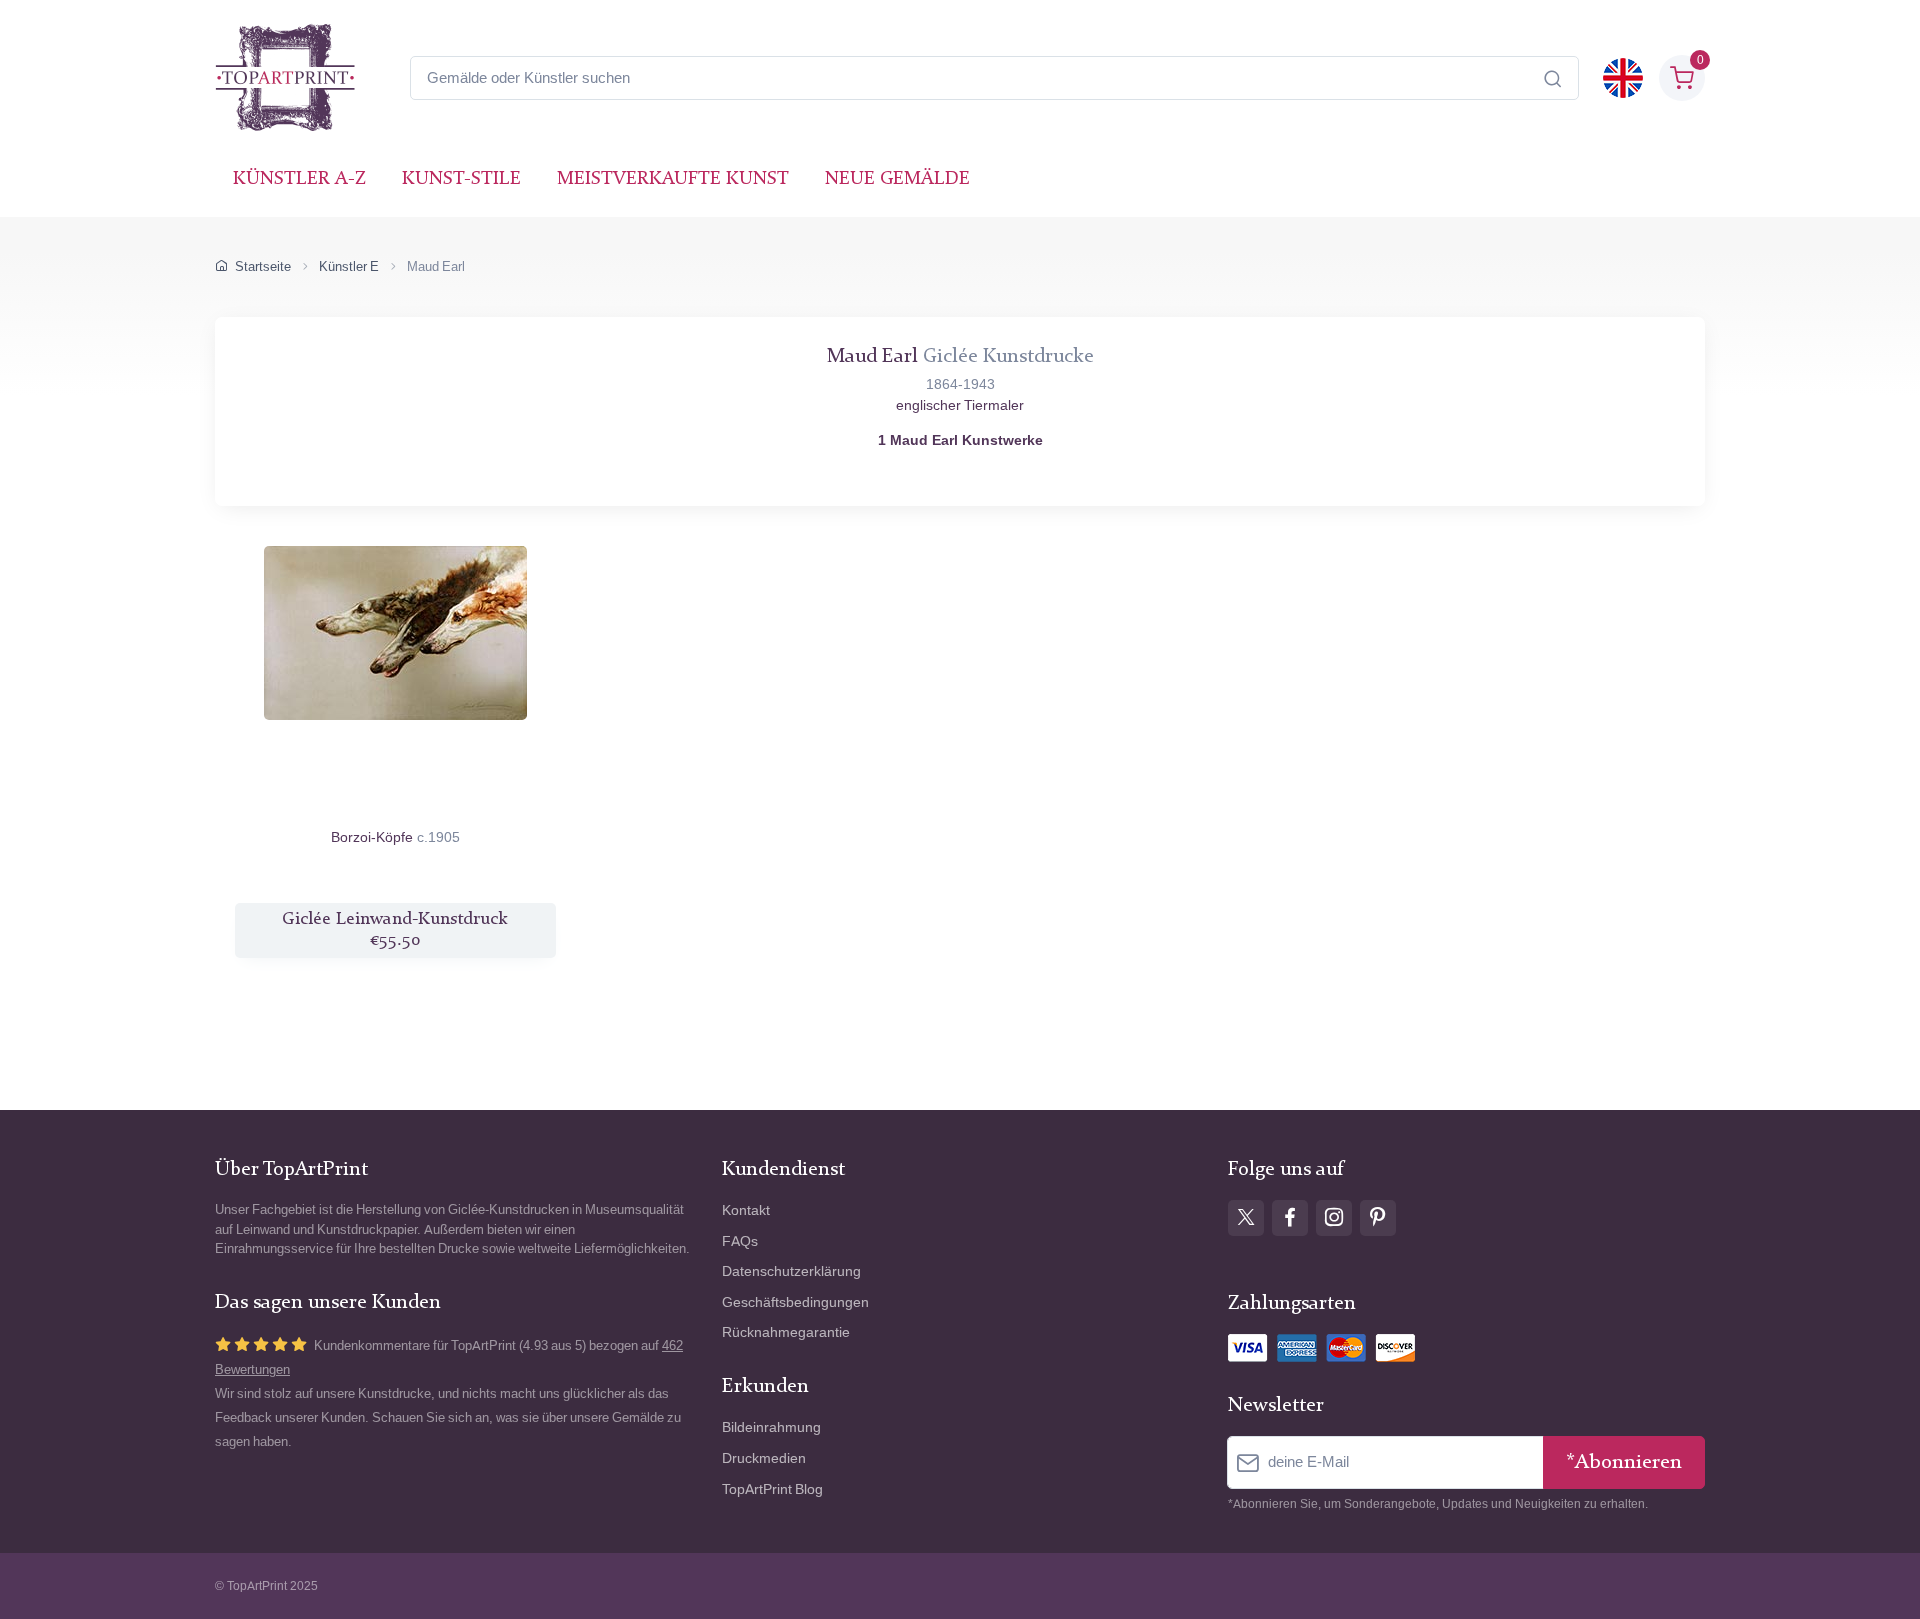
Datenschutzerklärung (791, 1271)
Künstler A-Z (299, 179)
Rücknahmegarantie (786, 1332)
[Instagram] (1334, 1218)
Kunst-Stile (461, 179)
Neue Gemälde (897, 179)
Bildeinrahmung (771, 1427)
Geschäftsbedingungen (795, 1302)
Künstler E (349, 266)
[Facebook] (1290, 1218)
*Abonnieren (1624, 1462)
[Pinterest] (1378, 1218)
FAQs (740, 1241)
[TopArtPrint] (285, 78)
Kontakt (746, 1210)
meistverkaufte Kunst (673, 179)
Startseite (263, 266)
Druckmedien (764, 1458)
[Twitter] (1246, 1218)
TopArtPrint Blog (772, 1489)
